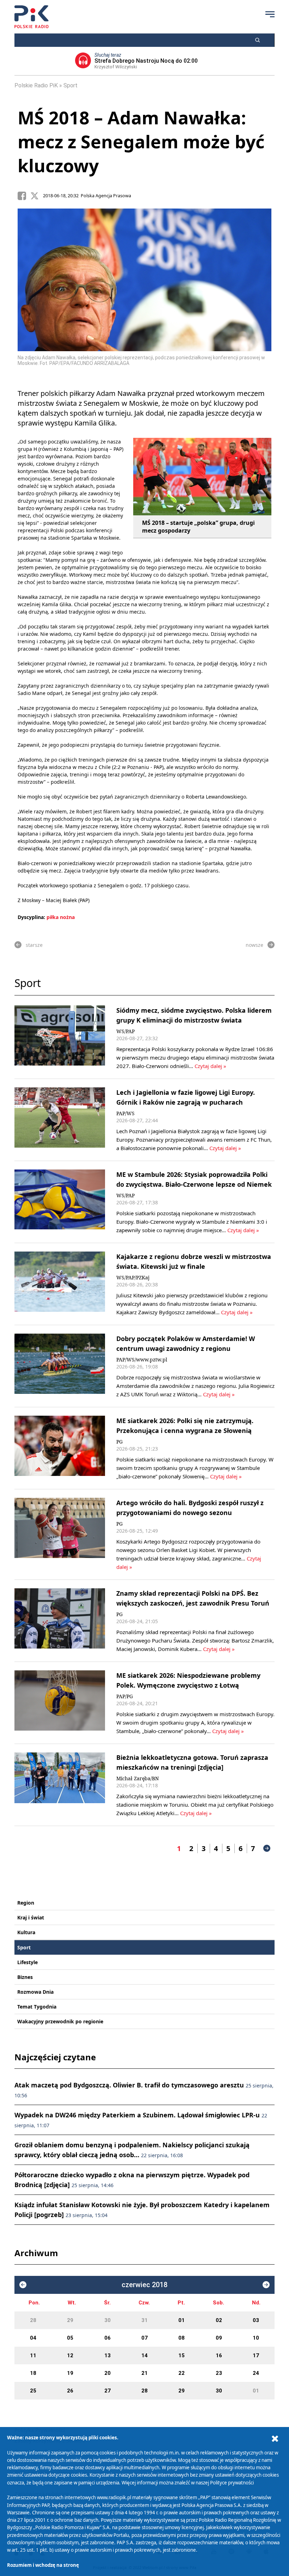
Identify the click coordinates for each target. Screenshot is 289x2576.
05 (70, 2338)
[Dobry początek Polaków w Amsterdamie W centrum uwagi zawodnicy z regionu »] (60, 1366)
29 (70, 2320)
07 (144, 2338)
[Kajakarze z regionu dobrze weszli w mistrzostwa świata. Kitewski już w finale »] (60, 1284)
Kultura (26, 1932)
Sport (70, 85)
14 (144, 2355)
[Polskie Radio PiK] (32, 17)
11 (33, 2355)
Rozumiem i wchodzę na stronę (43, 2565)
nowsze (254, 945)
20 (107, 2373)
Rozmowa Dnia (35, 1992)
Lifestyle (27, 1962)
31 (144, 2320)
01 (182, 2320)
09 (219, 2338)
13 (107, 2355)
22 (182, 2373)
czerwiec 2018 (144, 2285)
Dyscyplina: (31, 917)
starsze (34, 945)
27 (107, 2391)
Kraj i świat (31, 1917)
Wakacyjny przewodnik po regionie (60, 2021)
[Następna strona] (267, 1848)
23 (219, 2373)
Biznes (25, 1977)
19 (70, 2373)
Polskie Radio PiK (36, 85)
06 (107, 2338)
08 (182, 2338)
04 (33, 2338)
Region (26, 1903)
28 (33, 2320)
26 (70, 2391)
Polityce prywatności (232, 2483)
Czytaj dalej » (210, 1066)
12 (70, 2355)
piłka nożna (61, 917)
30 (107, 2320)
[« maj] (23, 2285)
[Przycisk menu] (270, 14)
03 (256, 2320)
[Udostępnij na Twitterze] (37, 196)
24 (256, 2373)
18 (33, 2373)
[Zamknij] (275, 2439)
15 (182, 2355)
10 (256, 2338)
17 (256, 2355)
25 (33, 2391)
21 (144, 2373)
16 (219, 2355)
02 (219, 2320)
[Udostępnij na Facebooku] (24, 196)
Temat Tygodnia (37, 2007)
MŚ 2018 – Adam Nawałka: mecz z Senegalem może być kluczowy (141, 142)
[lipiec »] (266, 2285)
